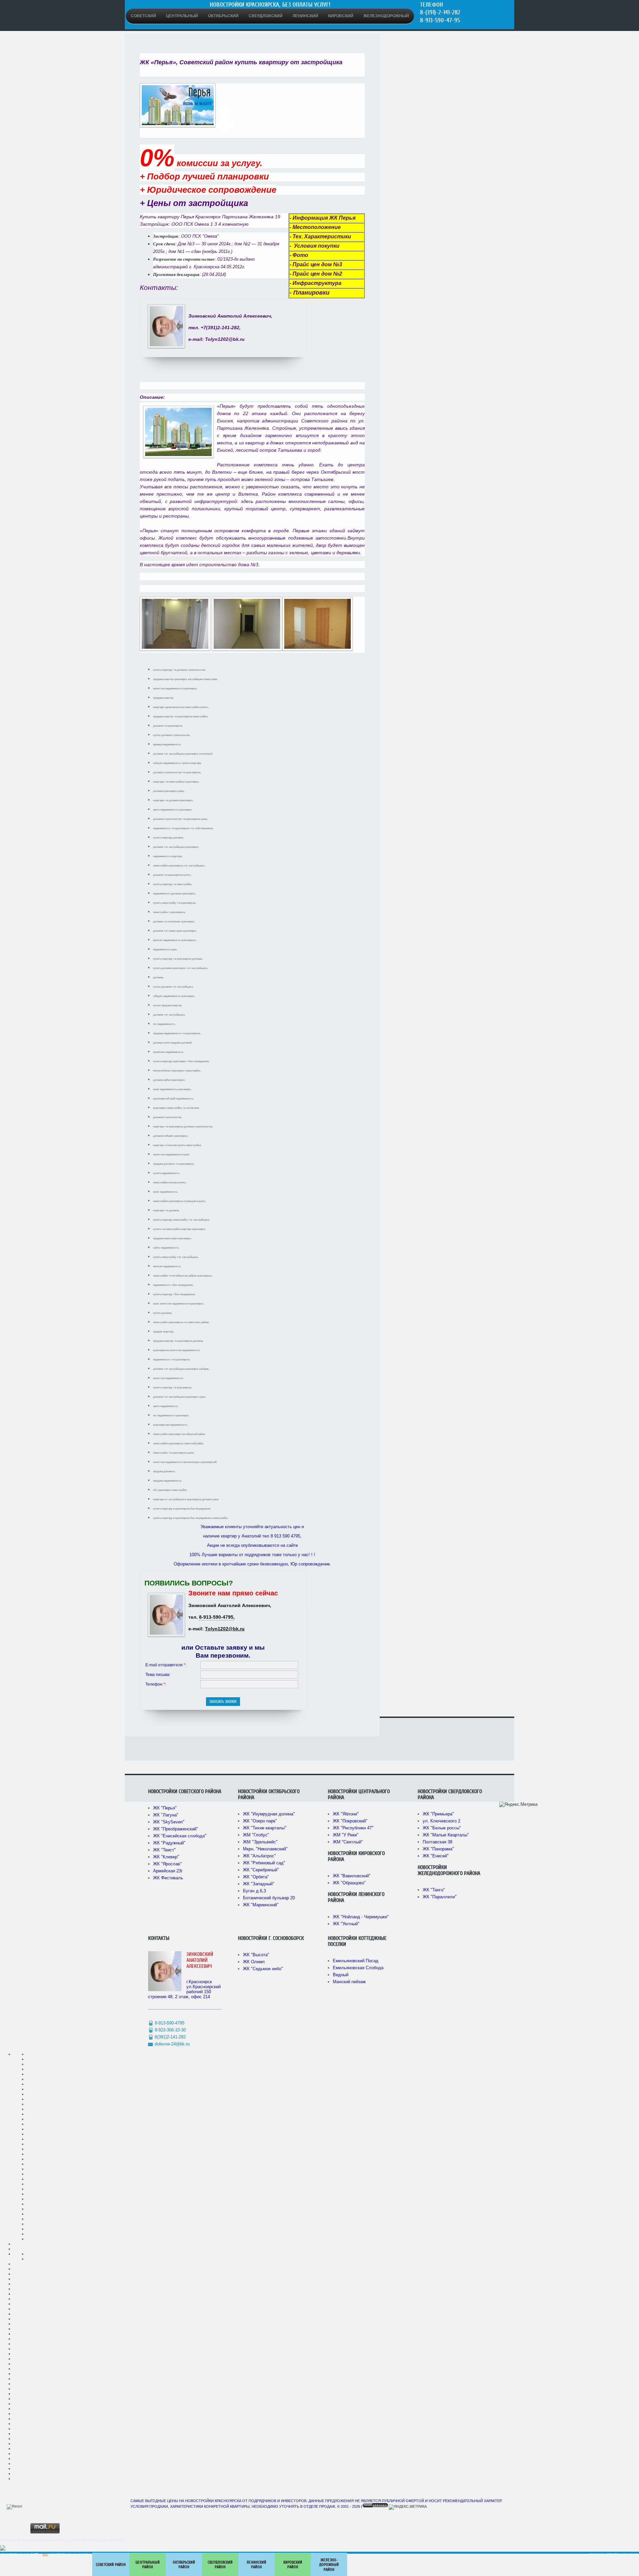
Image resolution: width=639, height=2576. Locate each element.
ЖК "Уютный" (346, 1924)
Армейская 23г (168, 1871)
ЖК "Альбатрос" (259, 1856)
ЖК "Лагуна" (166, 1815)
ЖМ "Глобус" (256, 1835)
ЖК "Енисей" (436, 1856)
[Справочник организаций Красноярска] (3, 2549)
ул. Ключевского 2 (441, 1821)
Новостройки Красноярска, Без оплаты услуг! (270, 5)
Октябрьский (223, 16)
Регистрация (616, 2555)
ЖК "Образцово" (349, 1883)
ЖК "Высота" (256, 1955)
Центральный (182, 16)
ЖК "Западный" (259, 1884)
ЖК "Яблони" (346, 1814)
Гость (35, 2555)
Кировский (341, 16)
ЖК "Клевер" (166, 1857)
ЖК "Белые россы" (442, 1828)
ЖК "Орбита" (256, 1877)
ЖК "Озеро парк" (260, 1821)
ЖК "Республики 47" (353, 1828)
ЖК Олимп (254, 1962)
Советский (143, 16)
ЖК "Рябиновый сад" (264, 1863)
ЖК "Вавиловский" (352, 1876)
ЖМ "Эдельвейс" (260, 1842)
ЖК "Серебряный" (261, 1870)
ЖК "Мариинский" (261, 1905)
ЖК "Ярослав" (167, 1864)
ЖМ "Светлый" (348, 1842)
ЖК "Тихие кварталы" (265, 1828)
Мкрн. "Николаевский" (265, 1849)
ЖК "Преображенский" (176, 1829)
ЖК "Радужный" (169, 1843)
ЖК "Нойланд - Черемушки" (361, 1917)
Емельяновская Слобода (358, 1968)
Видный (341, 1975)
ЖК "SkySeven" (169, 1822)
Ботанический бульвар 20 (269, 1898)
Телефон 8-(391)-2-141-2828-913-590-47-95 (440, 12)
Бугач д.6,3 (254, 1891)
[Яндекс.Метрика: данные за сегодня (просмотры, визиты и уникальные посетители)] (518, 1804)
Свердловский (266, 16)
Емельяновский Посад (356, 1961)
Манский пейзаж (349, 1982)
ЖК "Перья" (165, 1808)
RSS (45, 2555)
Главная (596, 2555)
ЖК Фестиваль (168, 1878)
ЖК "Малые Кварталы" (446, 1835)
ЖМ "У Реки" (346, 1835)
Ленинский (305, 16)
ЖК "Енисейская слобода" (180, 1836)
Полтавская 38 (437, 1842)
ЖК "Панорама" (438, 1849)
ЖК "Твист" (164, 1850)
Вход (634, 2555)
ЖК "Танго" (434, 1890)
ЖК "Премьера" (438, 1814)
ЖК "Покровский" (350, 1821)
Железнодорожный (386, 16)
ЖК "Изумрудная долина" (269, 1814)
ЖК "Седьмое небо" (263, 1969)
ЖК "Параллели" (440, 1897)
